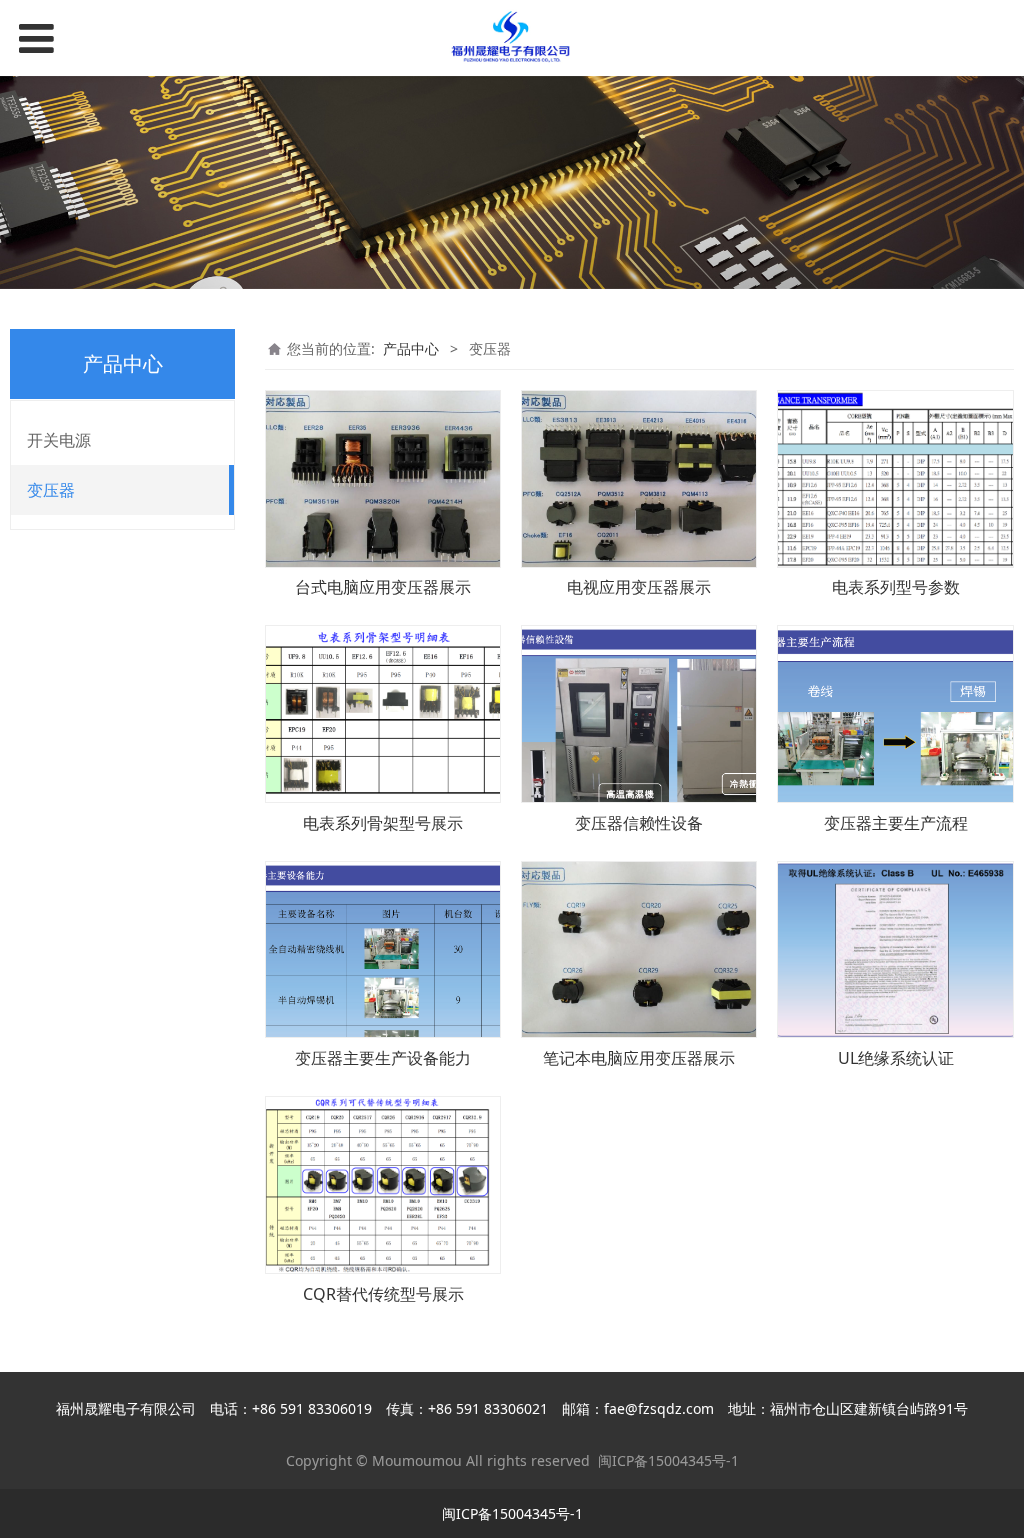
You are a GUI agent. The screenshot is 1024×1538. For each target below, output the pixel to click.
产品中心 (411, 348)
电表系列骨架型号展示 (383, 823)
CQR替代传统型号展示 (383, 1294)
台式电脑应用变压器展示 (383, 587)
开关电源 (59, 440)
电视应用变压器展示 (639, 587)
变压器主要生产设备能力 (383, 1058)
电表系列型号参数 (896, 587)
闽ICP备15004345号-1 (668, 1460)
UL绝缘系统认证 (896, 1058)
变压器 (51, 490)
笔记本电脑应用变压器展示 (639, 1058)
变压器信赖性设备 (639, 823)
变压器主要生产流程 (896, 823)
